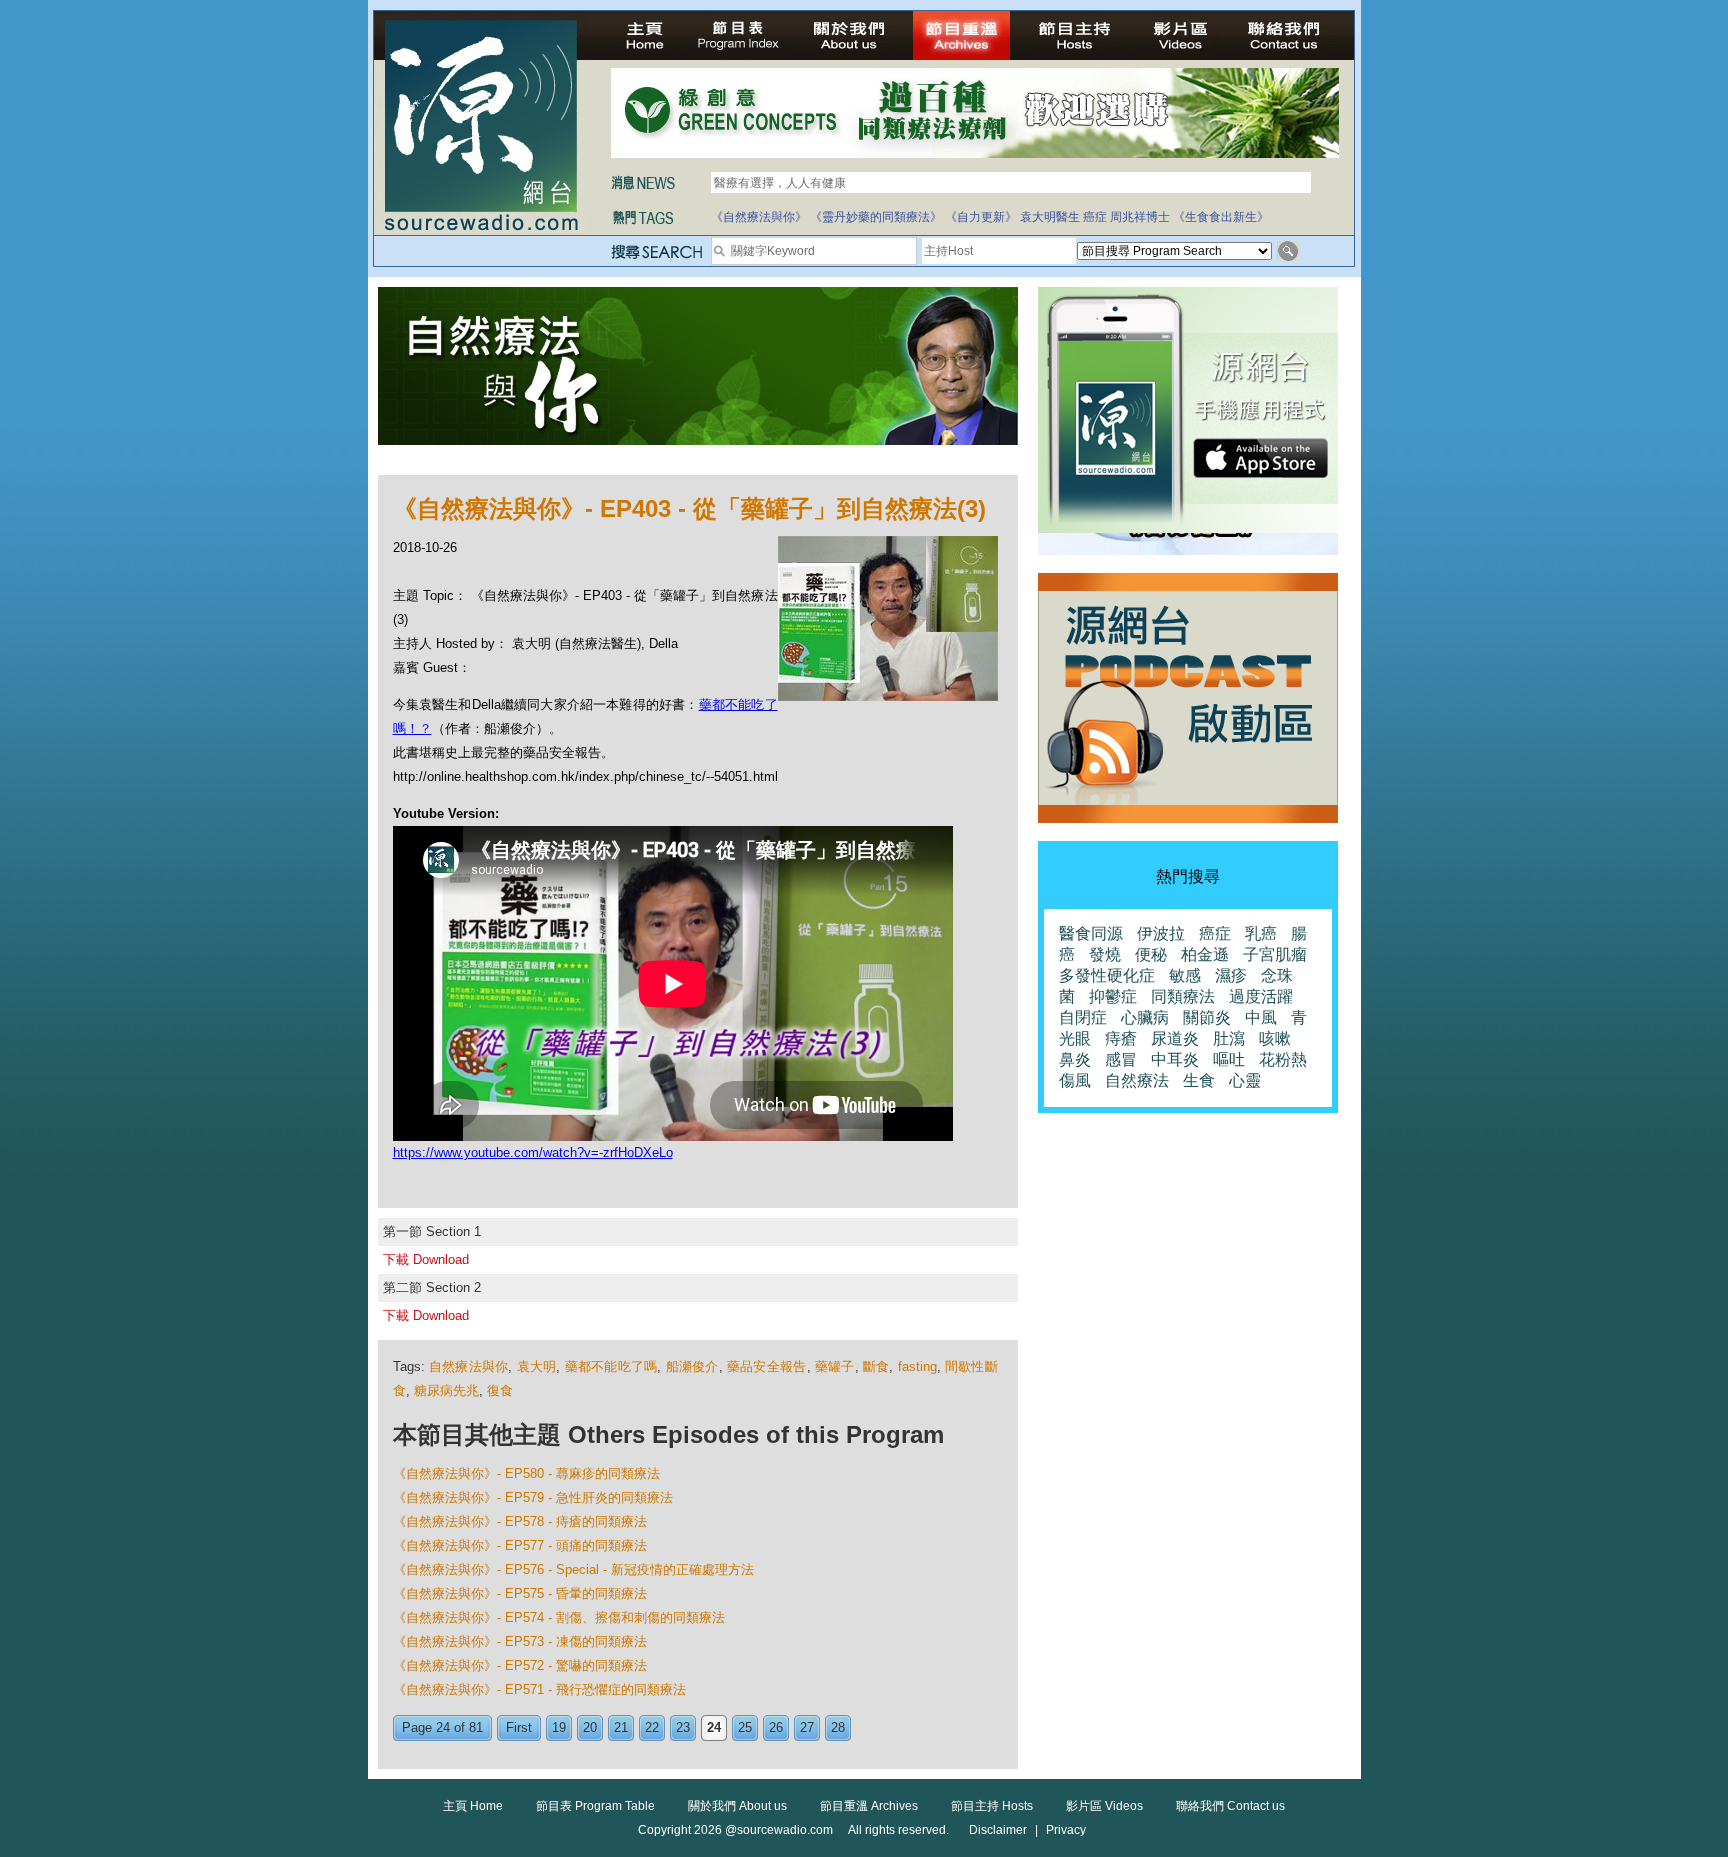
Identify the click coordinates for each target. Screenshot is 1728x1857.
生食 (1199, 1080)
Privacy (1066, 1830)
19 (559, 1727)
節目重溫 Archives (869, 1806)
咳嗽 (1275, 1038)
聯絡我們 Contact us (1230, 1806)
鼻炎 (1075, 1059)
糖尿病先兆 (446, 1390)
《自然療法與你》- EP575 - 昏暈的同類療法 (520, 1593)
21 (621, 1727)
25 (745, 1727)
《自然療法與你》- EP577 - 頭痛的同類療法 (520, 1545)
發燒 (1105, 954)
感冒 (1121, 1059)
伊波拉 (1161, 933)
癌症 (1095, 217)
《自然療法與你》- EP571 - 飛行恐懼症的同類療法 (539, 1689)
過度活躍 (1261, 996)
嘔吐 (1229, 1059)
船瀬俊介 (692, 1366)
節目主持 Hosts (992, 1806)
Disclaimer (998, 1830)
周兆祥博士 (1140, 217)
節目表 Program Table (595, 1806)
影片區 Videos (1104, 1806)
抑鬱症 (1113, 996)
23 (683, 1727)
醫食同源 (1091, 933)
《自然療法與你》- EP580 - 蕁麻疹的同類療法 (526, 1473)
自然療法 (1137, 1080)
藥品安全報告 (767, 1366)
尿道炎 (1175, 1038)
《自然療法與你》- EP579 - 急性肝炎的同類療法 (533, 1497)
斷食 (876, 1366)
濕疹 (1231, 975)
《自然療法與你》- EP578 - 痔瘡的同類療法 (520, 1521)
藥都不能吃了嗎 (611, 1366)
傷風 (1075, 1080)
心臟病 (1145, 1017)
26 (776, 1727)
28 (838, 1727)
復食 (500, 1390)
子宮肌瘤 (1275, 954)
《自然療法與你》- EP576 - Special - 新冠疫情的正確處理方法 (573, 1569)
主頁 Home (473, 1806)
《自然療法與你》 (759, 217)
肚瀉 (1229, 1038)
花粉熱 (1283, 1059)
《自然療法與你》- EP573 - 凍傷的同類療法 (520, 1641)
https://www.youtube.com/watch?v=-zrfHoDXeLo (533, 1152)
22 (652, 1727)
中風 (1261, 1017)
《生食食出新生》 (1221, 217)
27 (807, 1727)
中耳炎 (1175, 1059)
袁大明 (537, 1366)
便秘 (1151, 954)
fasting (917, 1366)
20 (590, 1727)
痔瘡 (1121, 1038)
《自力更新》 (981, 217)
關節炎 (1207, 1017)
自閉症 (1083, 1017)
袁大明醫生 (1050, 217)
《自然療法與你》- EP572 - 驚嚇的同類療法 (520, 1665)
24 (714, 1727)
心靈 (1245, 1080)
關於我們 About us (737, 1806)
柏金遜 (1205, 954)
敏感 (1185, 975)
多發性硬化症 (1107, 975)
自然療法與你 (469, 1366)
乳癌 (1261, 933)
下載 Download (426, 1259)
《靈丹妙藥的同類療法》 (876, 217)
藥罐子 (835, 1366)
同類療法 (1183, 996)
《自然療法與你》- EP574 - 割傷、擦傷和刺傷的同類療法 (559, 1617)
